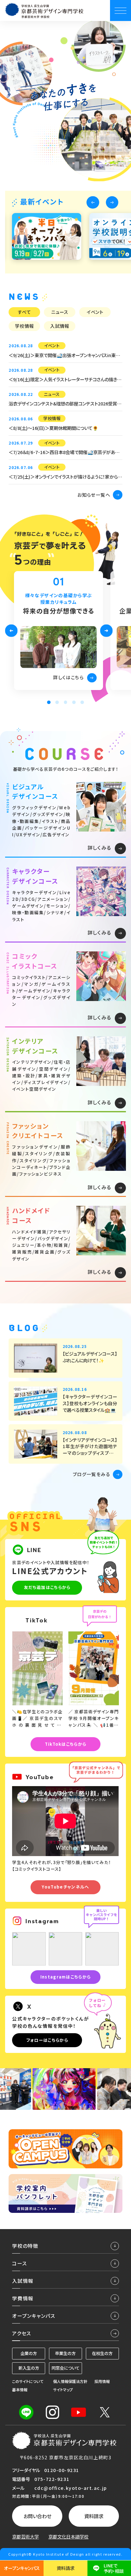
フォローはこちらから (47, 2040)
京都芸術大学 (25, 2537)
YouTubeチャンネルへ (65, 1887)
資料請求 (94, 2516)
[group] (46, 236)
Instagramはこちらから (66, 1977)
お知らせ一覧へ (94, 495)
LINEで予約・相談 (114, 2568)
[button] (93, 203)
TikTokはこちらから (66, 1744)
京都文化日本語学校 (68, 2537)
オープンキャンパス (22, 2568)
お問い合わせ (37, 2516)
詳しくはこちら (68, 677)
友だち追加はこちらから (47, 1587)
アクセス (21, 2333)
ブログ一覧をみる (92, 1474)
